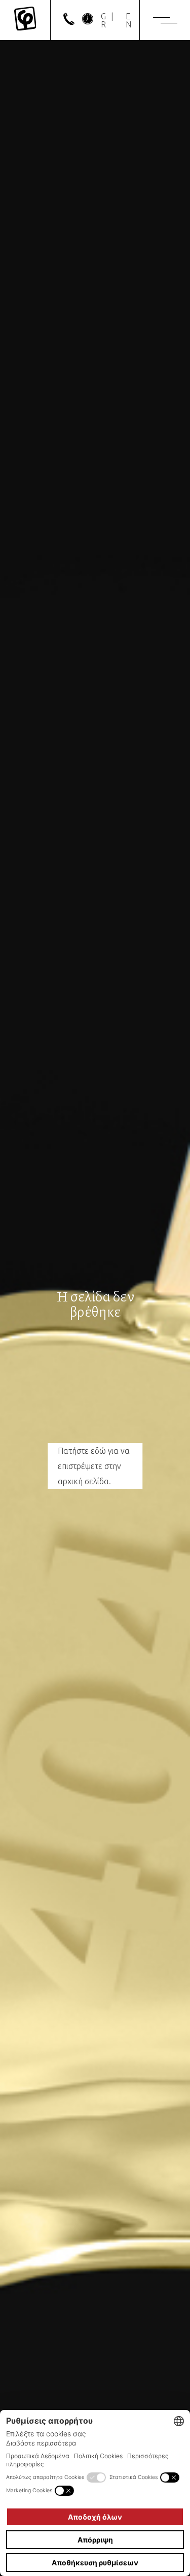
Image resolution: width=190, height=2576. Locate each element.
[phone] (69, 22)
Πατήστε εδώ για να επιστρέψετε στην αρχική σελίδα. (94, 1466)
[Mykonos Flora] (25, 20)
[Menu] (165, 20)
